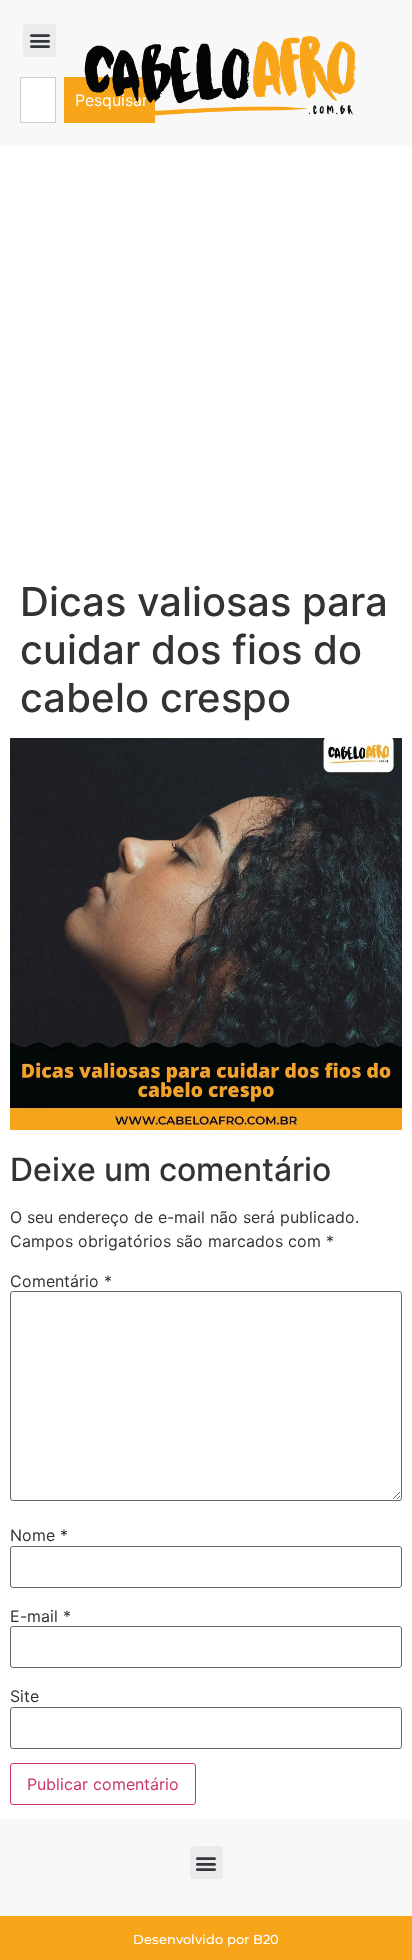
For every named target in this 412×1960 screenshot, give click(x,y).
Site (24, 1696)
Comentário (61, 1281)
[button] (39, 40)
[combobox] (38, 100)
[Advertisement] (206, 362)
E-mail (40, 1616)
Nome (39, 1535)
